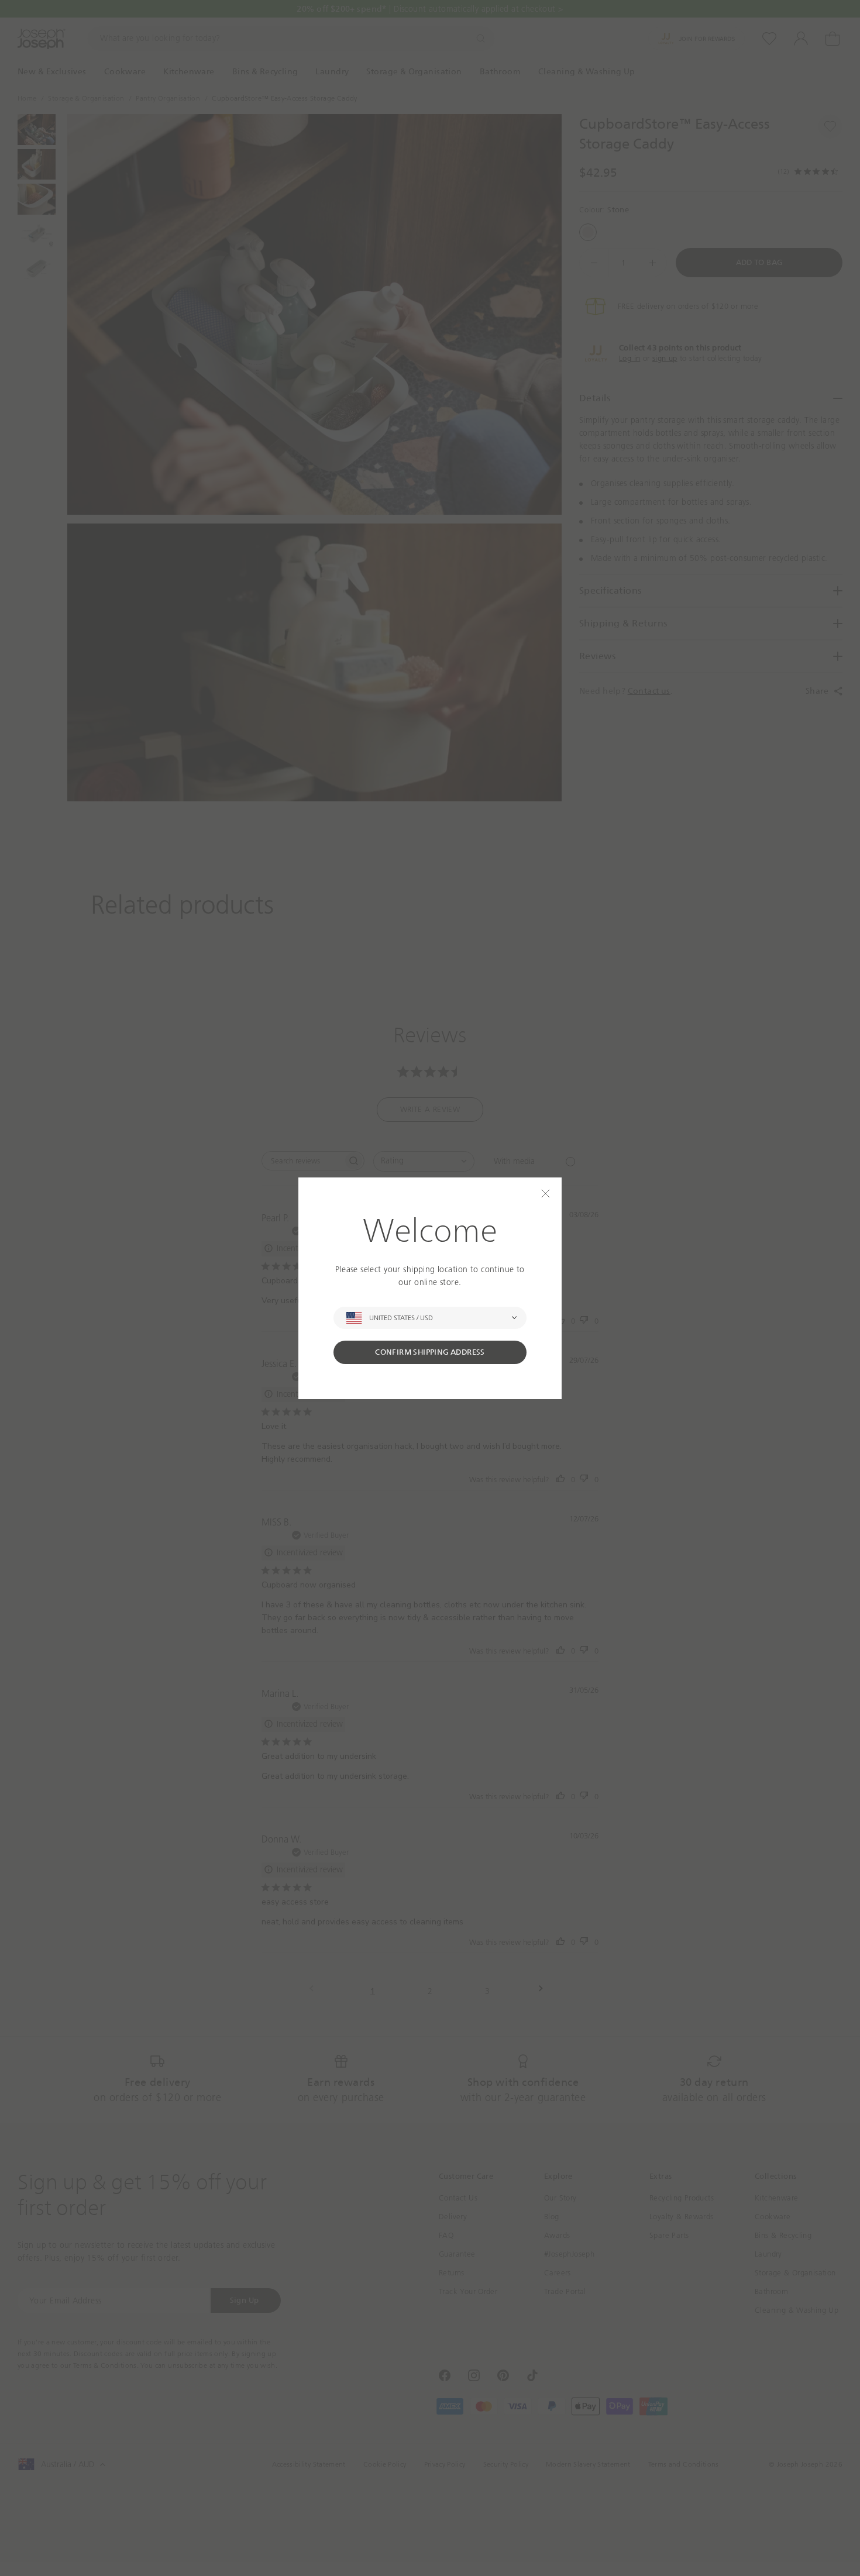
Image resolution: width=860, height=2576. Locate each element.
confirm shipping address (430, 1352)
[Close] (546, 1194)
